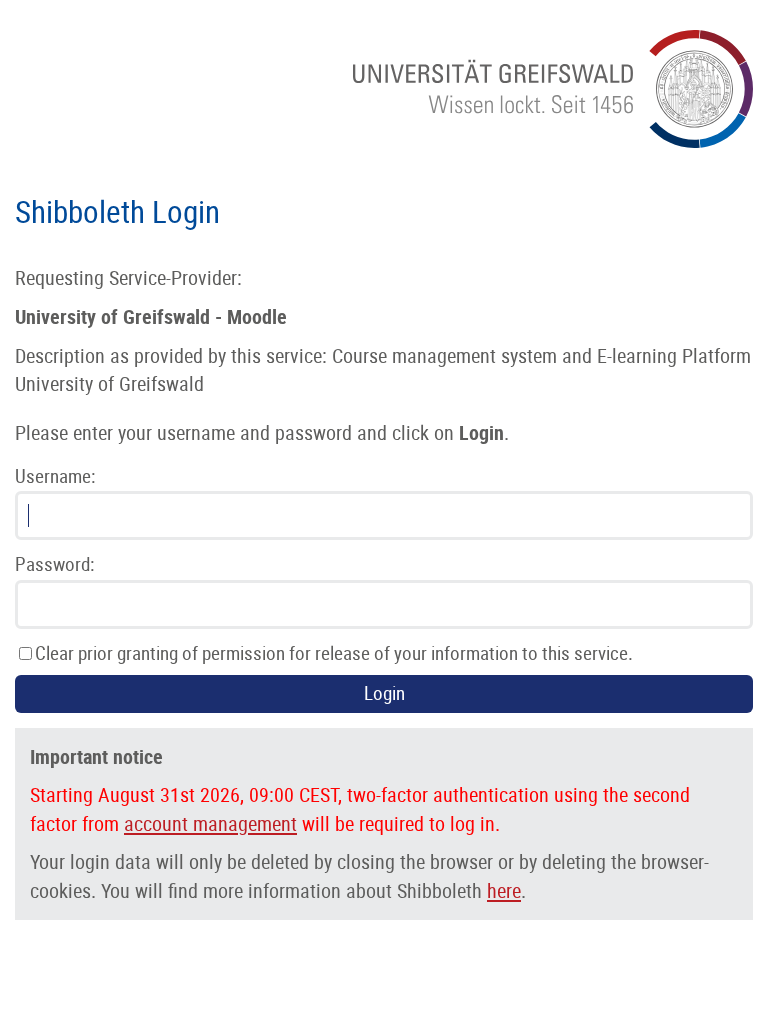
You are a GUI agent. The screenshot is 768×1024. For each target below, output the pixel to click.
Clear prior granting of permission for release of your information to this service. (334, 653)
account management (210, 824)
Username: (55, 476)
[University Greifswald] (553, 141)
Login (384, 693)
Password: (54, 564)
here (504, 891)
